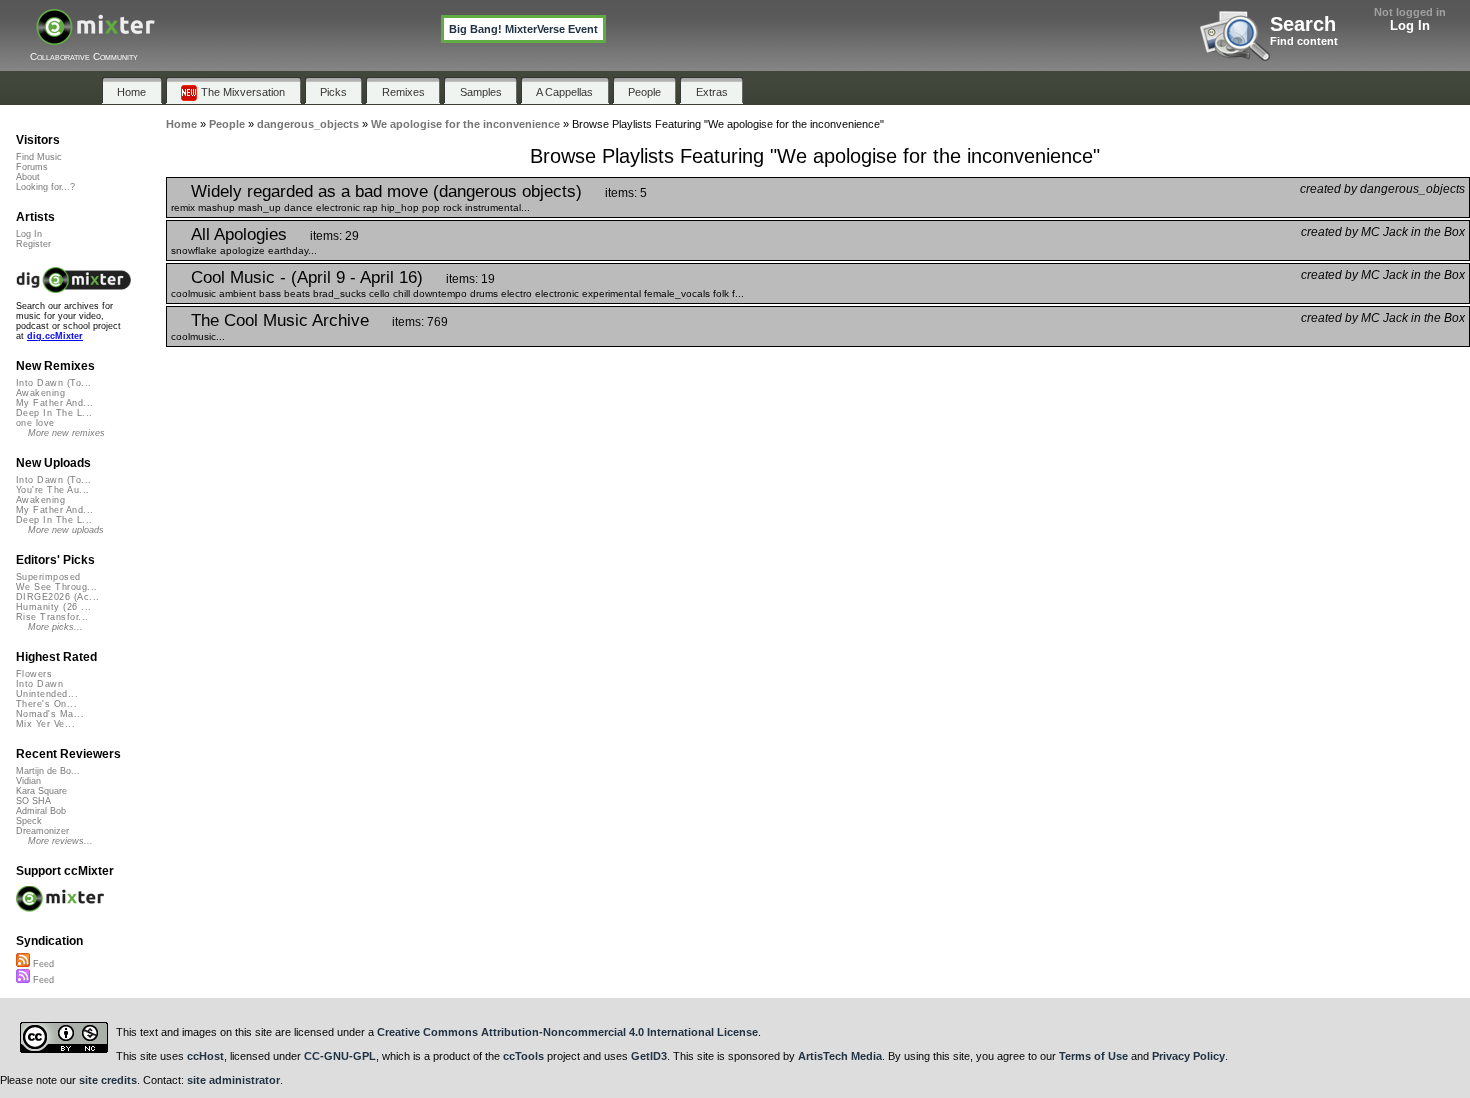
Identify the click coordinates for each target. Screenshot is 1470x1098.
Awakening (40, 393)
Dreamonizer (42, 831)
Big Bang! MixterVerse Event (523, 29)
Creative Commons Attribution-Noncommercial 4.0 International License (567, 1032)
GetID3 (649, 1056)
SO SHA (33, 801)
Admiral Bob (41, 811)
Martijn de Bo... (48, 771)
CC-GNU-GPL (340, 1056)
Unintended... (47, 694)
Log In (1410, 25)
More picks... (55, 627)
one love (35, 423)
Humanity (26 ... (53, 607)
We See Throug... (56, 587)
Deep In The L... (54, 413)
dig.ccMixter (55, 336)
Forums (32, 167)
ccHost (205, 1056)
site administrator (233, 1080)
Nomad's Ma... (50, 714)
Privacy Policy (1188, 1056)
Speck (29, 821)
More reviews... (60, 841)
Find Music (39, 157)
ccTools (523, 1056)
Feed (42, 964)
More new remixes (66, 433)
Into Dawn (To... (53, 383)
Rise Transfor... (52, 617)
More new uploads (66, 530)
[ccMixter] (95, 37)
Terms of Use (1093, 1056)
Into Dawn (39, 684)
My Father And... (54, 403)
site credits (108, 1080)
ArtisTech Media (840, 1056)
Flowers (34, 674)
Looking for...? (45, 187)
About (28, 177)
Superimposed (48, 577)
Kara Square (41, 791)
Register (33, 244)
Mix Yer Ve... (45, 724)
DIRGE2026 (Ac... (57, 597)
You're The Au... (52, 490)
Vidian (28, 781)
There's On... (46, 704)
